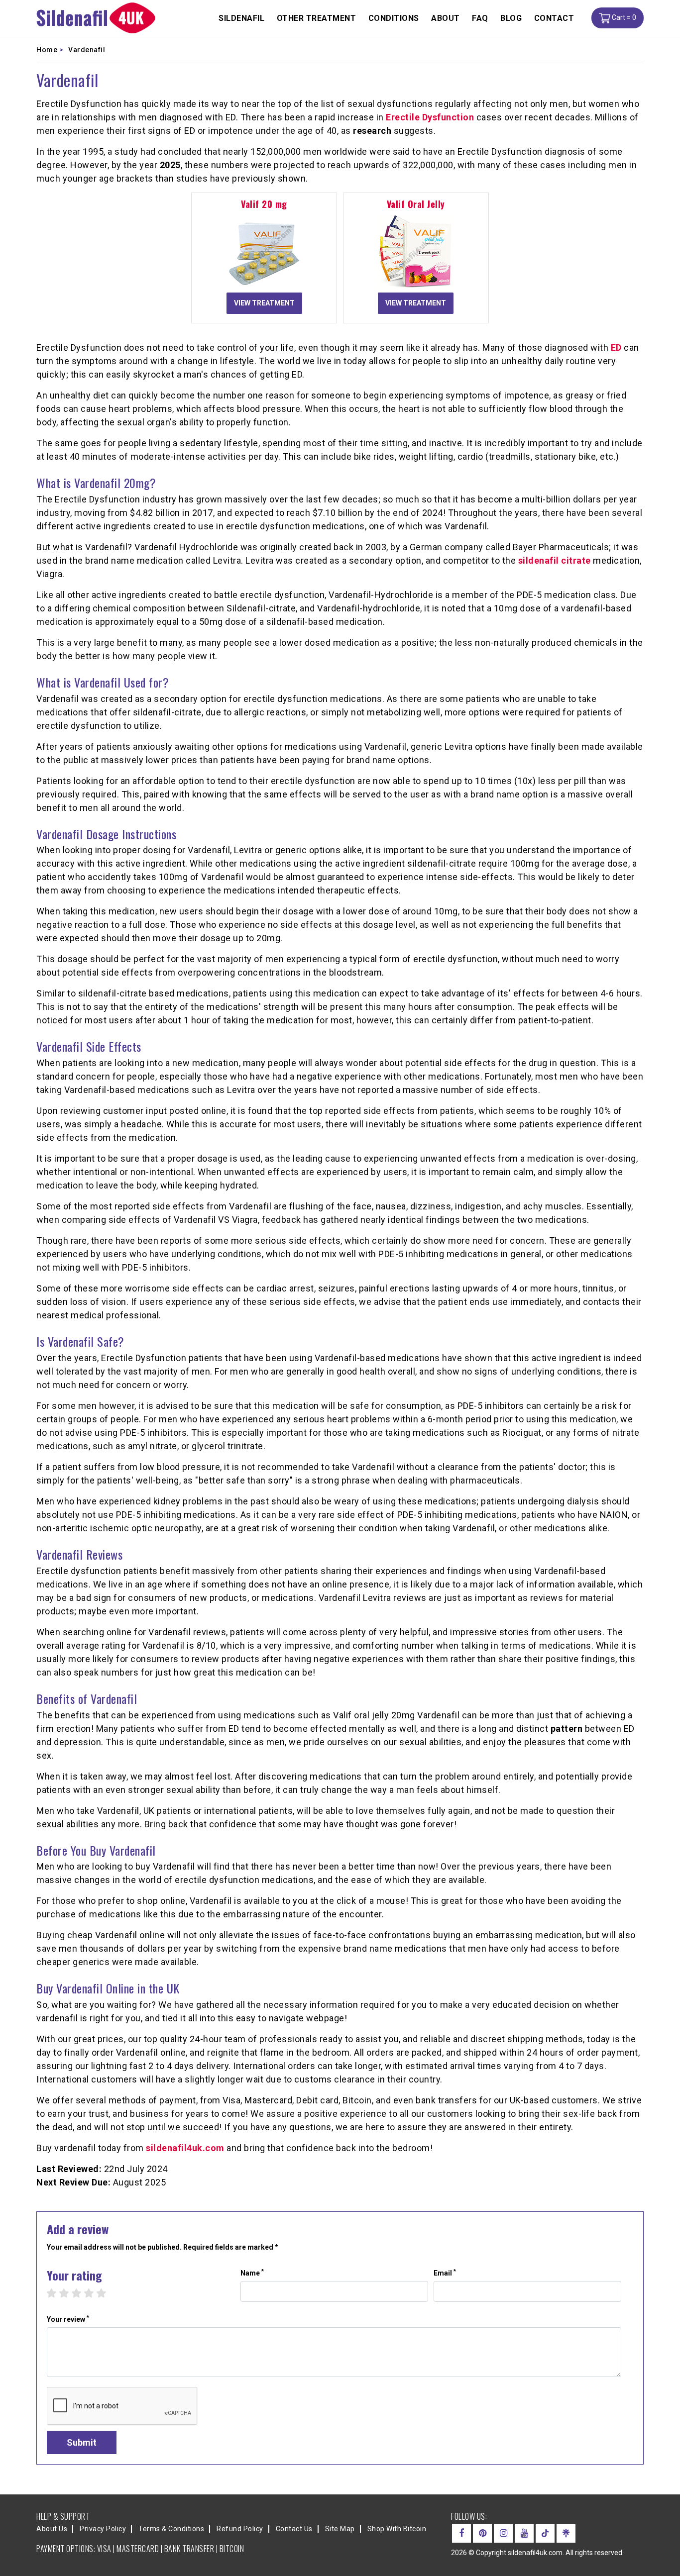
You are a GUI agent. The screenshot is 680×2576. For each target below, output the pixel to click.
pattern (567, 1729)
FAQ (480, 18)
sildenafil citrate (555, 560)
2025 (170, 165)
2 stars (69, 2293)
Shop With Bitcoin (397, 2529)
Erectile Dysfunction (430, 117)
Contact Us (294, 2529)
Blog (511, 18)
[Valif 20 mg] (264, 251)
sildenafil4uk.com (185, 2148)
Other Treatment (317, 18)
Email (445, 2273)
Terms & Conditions (171, 2529)
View (264, 303)
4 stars (94, 2293)
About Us (52, 2529)
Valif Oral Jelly (416, 204)
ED (616, 347)
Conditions (394, 18)
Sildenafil (241, 18)
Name (252, 2273)
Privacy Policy (103, 2529)
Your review (68, 2319)
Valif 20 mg (264, 204)
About (446, 18)
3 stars (81, 2293)
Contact (554, 18)
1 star (57, 2293)
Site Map (340, 2529)
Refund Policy (240, 2529)
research (372, 131)
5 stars (106, 2293)
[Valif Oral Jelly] (416, 251)
